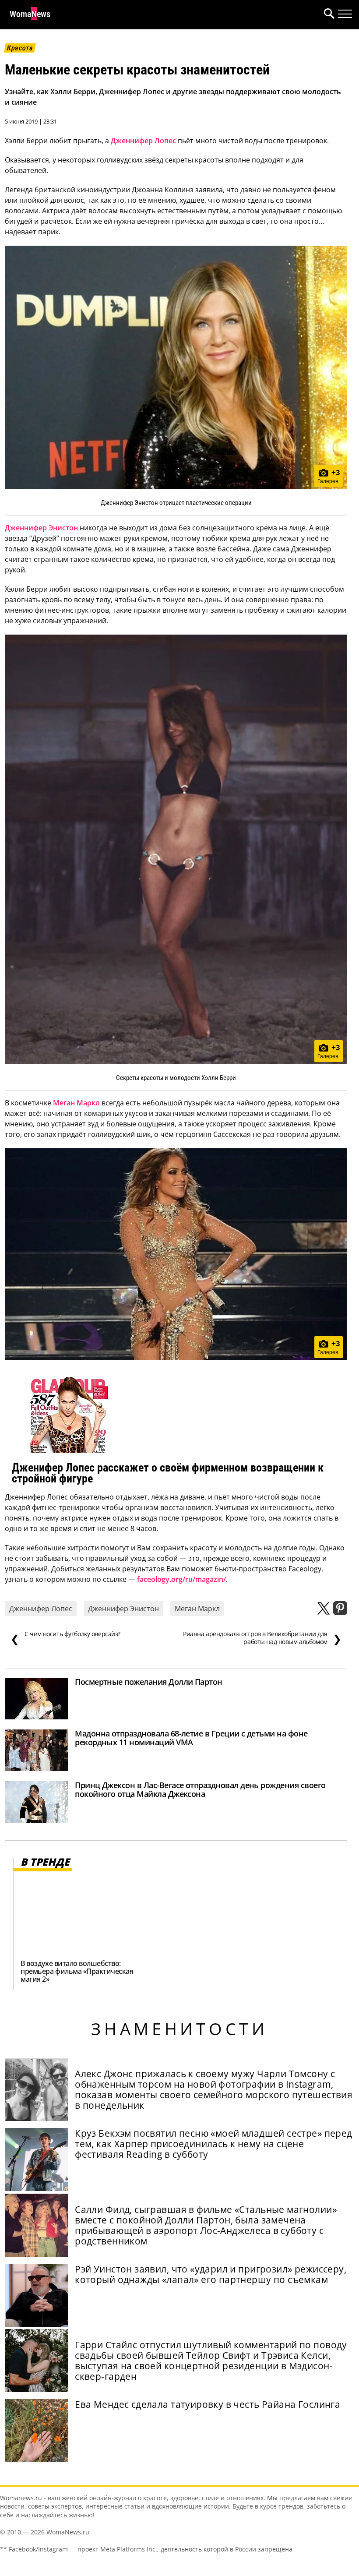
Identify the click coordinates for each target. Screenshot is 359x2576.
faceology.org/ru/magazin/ (181, 1579)
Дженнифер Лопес (143, 141)
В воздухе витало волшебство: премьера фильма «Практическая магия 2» (77, 1971)
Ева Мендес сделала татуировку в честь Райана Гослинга (208, 2404)
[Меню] (345, 14)
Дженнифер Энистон (41, 528)
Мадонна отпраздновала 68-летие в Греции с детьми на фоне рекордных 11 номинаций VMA (191, 1738)
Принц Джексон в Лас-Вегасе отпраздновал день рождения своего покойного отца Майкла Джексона (200, 1789)
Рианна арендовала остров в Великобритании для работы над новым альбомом (262, 1638)
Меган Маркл (76, 1103)
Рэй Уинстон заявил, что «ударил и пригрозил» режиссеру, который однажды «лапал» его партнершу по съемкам (211, 2274)
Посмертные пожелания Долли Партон (149, 1682)
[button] (327, 15)
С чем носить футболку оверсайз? (65, 1638)
